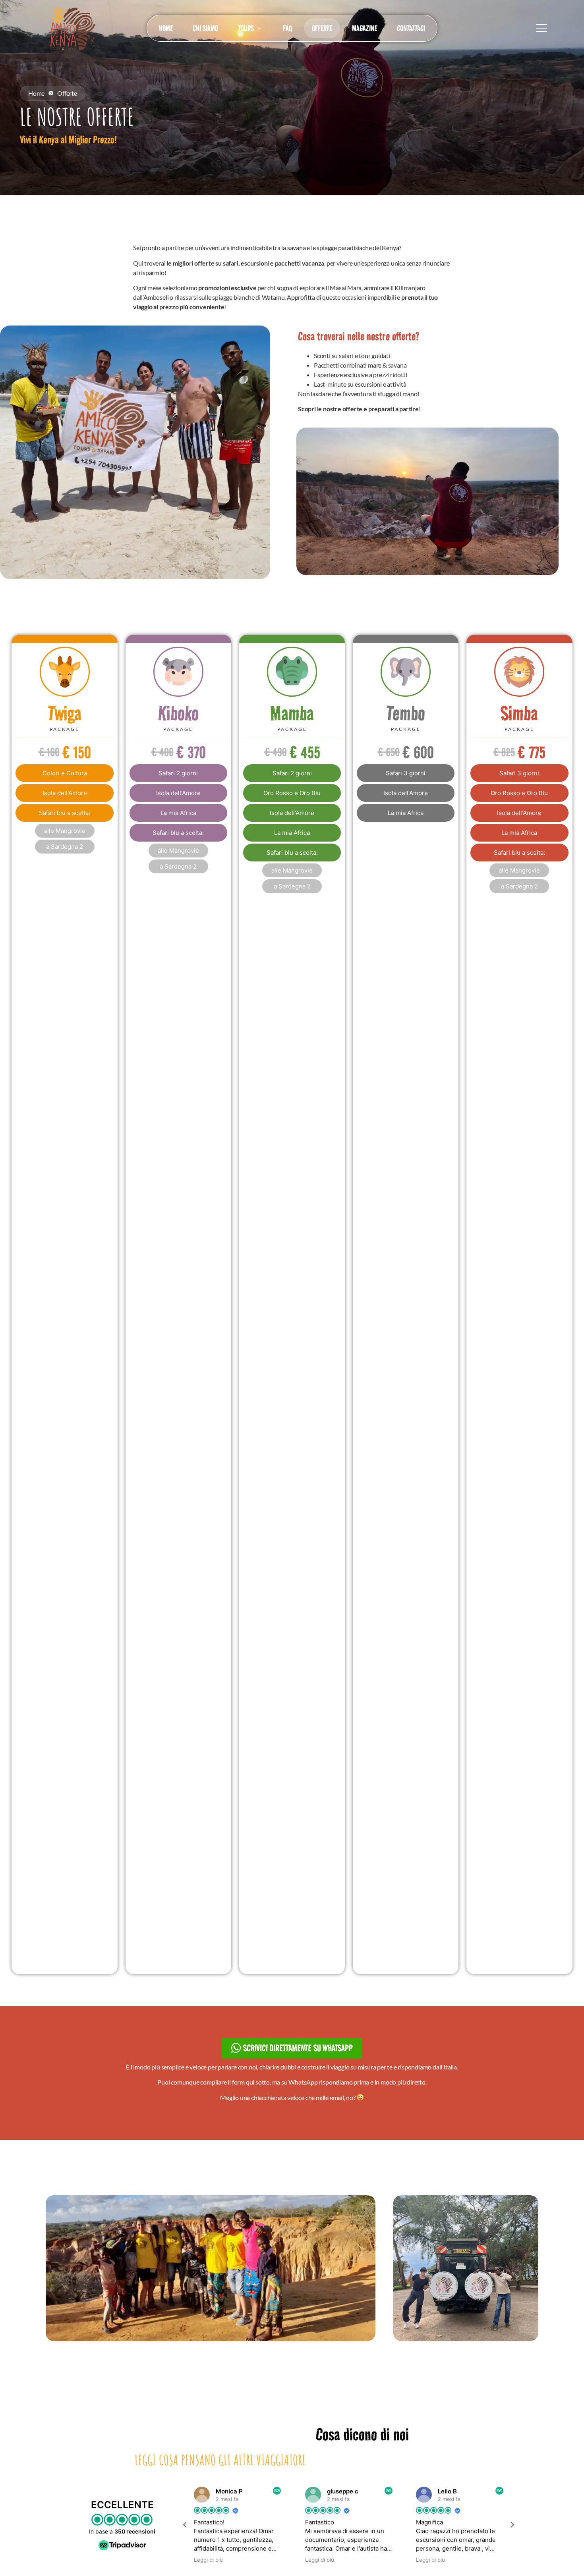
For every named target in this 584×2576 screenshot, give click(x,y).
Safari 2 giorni (178, 773)
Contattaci (411, 28)
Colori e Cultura (65, 773)
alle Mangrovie (65, 831)
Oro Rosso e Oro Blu (292, 793)
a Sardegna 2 (65, 847)
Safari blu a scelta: (65, 813)
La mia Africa (178, 813)
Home (166, 28)
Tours (246, 28)
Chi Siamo (205, 28)
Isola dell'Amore (65, 793)
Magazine (365, 28)
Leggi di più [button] (221, 2560)
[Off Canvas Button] (542, 28)
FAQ (287, 28)
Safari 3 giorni (406, 773)
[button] (512, 2525)
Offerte (322, 28)
